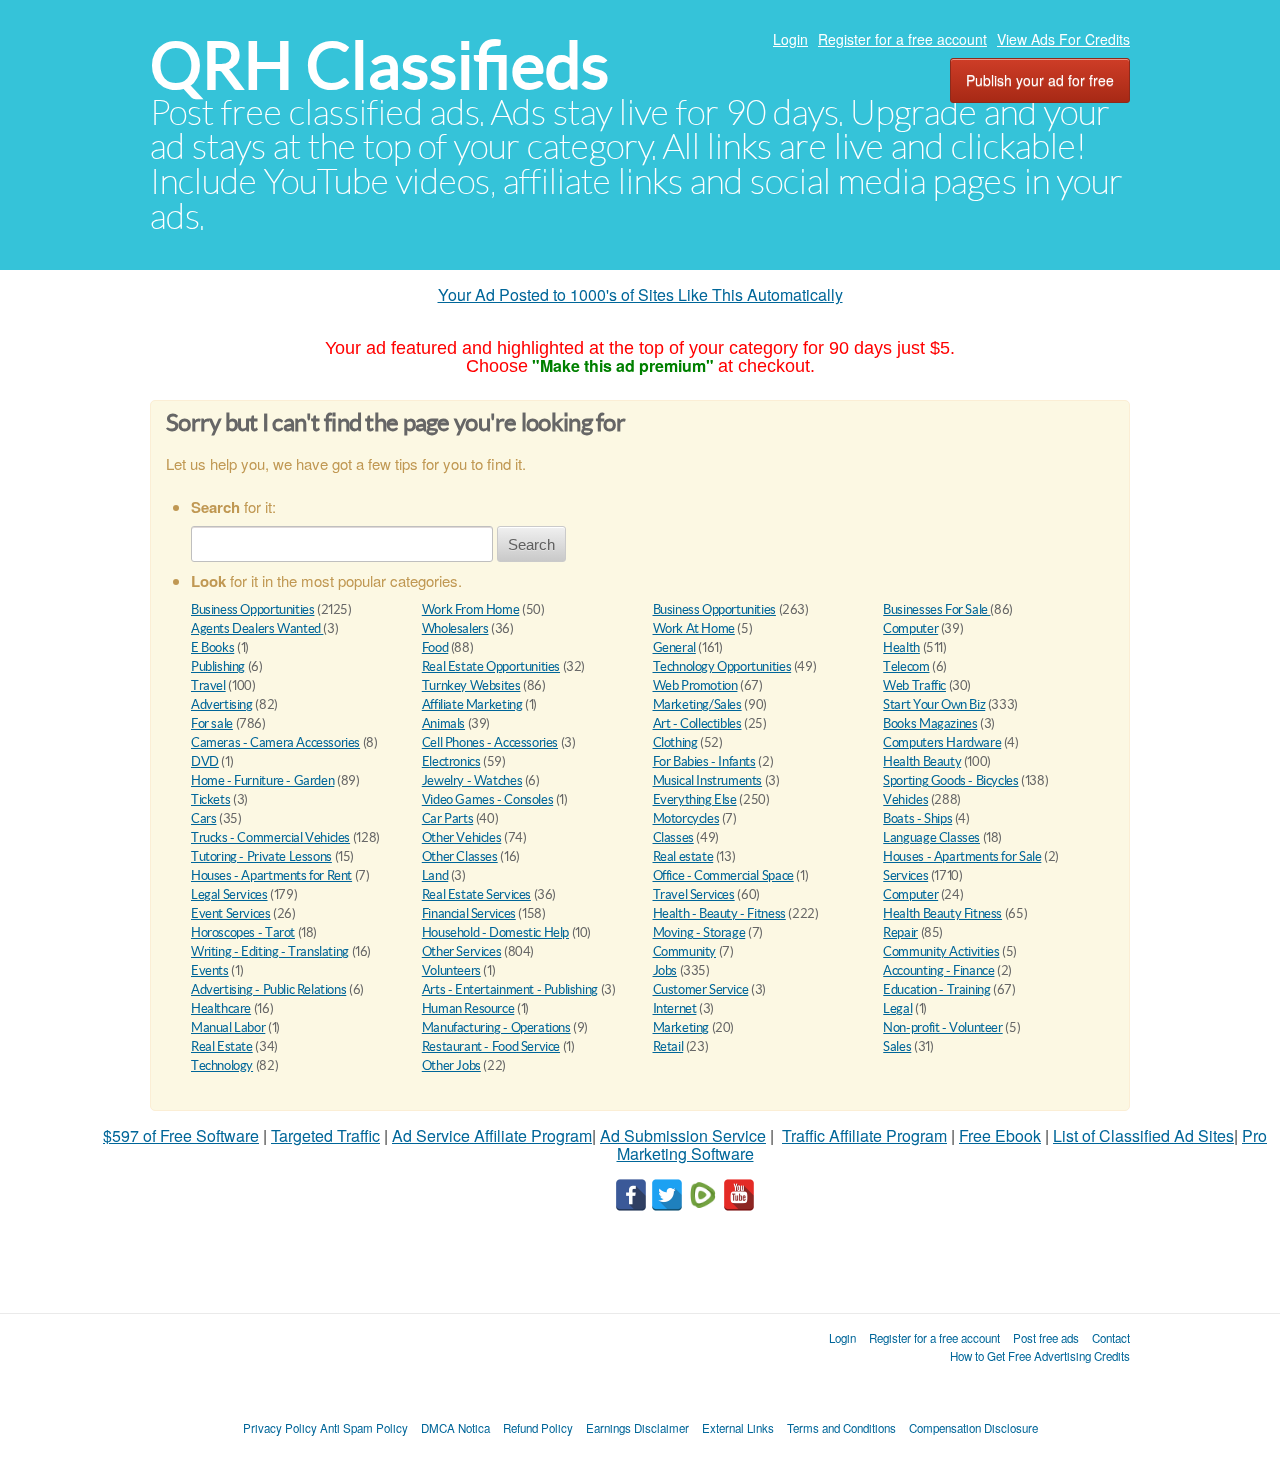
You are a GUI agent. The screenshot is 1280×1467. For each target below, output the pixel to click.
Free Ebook (1000, 1135)
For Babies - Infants (704, 761)
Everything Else (695, 799)
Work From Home (471, 609)
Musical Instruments (708, 780)
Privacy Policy (280, 1428)
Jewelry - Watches (472, 780)
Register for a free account (902, 39)
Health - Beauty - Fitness (719, 913)
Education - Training (936, 989)
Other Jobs (451, 1065)
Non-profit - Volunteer (942, 1027)
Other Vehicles (462, 837)
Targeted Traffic (325, 1135)
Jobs (665, 970)
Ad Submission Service (683, 1135)
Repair (900, 932)
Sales (897, 1046)
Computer (910, 628)
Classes (673, 837)
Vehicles (905, 799)
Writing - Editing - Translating (270, 951)
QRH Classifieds (379, 65)
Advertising (222, 704)
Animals (443, 723)
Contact (1111, 1338)
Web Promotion (695, 685)
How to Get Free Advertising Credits (1040, 1356)
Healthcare (221, 1008)
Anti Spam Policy (364, 1428)
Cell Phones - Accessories (490, 742)
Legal (897, 1008)
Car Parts (448, 818)
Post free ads (1046, 1338)
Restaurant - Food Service (491, 1046)
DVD (205, 761)
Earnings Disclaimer (637, 1428)
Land (435, 875)
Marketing (681, 1027)
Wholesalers (455, 628)
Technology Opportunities (722, 666)
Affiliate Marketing (472, 704)
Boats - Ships (917, 818)
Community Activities (941, 951)
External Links (738, 1428)
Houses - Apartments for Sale (962, 856)
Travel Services (694, 894)
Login (790, 39)
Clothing (675, 742)
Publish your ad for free (1040, 80)
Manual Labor (228, 1027)
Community (685, 951)
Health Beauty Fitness (942, 913)
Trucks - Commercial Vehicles (270, 837)
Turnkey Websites (471, 685)
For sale (212, 723)
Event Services (231, 913)
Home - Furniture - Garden (262, 780)
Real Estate (222, 1046)
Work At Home (694, 628)
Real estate (683, 856)
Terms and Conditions (841, 1428)
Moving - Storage (699, 932)
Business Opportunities (252, 609)
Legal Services (229, 894)
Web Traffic (914, 685)
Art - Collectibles (697, 723)
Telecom (906, 666)
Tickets (210, 799)
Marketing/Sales (697, 704)
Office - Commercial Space (723, 875)
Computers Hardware (942, 742)
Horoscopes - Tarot (243, 932)
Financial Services (469, 913)
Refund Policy (538, 1428)
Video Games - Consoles (487, 799)
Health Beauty (922, 761)
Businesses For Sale (936, 609)
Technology (222, 1065)
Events (210, 970)
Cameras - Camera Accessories (275, 742)
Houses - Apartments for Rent (271, 875)
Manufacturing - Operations (496, 1027)
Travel (208, 685)
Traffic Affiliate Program (864, 1135)
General (674, 647)
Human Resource (468, 1008)
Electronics (451, 761)
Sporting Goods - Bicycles (950, 780)
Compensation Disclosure (973, 1428)
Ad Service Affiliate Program (492, 1135)
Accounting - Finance (938, 970)
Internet (675, 1008)
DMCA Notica (455, 1428)
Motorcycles (686, 818)
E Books (212, 647)
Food (435, 647)
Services (905, 875)
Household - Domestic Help (495, 932)
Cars (203, 818)
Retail (668, 1046)
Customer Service (701, 989)
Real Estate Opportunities (491, 666)
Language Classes (931, 837)
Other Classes (460, 856)
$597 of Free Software (181, 1135)
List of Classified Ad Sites (1143, 1135)
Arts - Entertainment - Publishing (510, 989)
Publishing (218, 666)
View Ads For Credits (1063, 39)
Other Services (462, 951)
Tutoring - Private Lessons (261, 856)
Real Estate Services (476, 894)
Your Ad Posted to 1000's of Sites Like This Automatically (640, 294)
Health (901, 647)
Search (531, 544)
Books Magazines (930, 723)
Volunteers (451, 970)
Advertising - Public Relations (268, 989)
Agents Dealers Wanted (257, 628)
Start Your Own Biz (934, 704)
